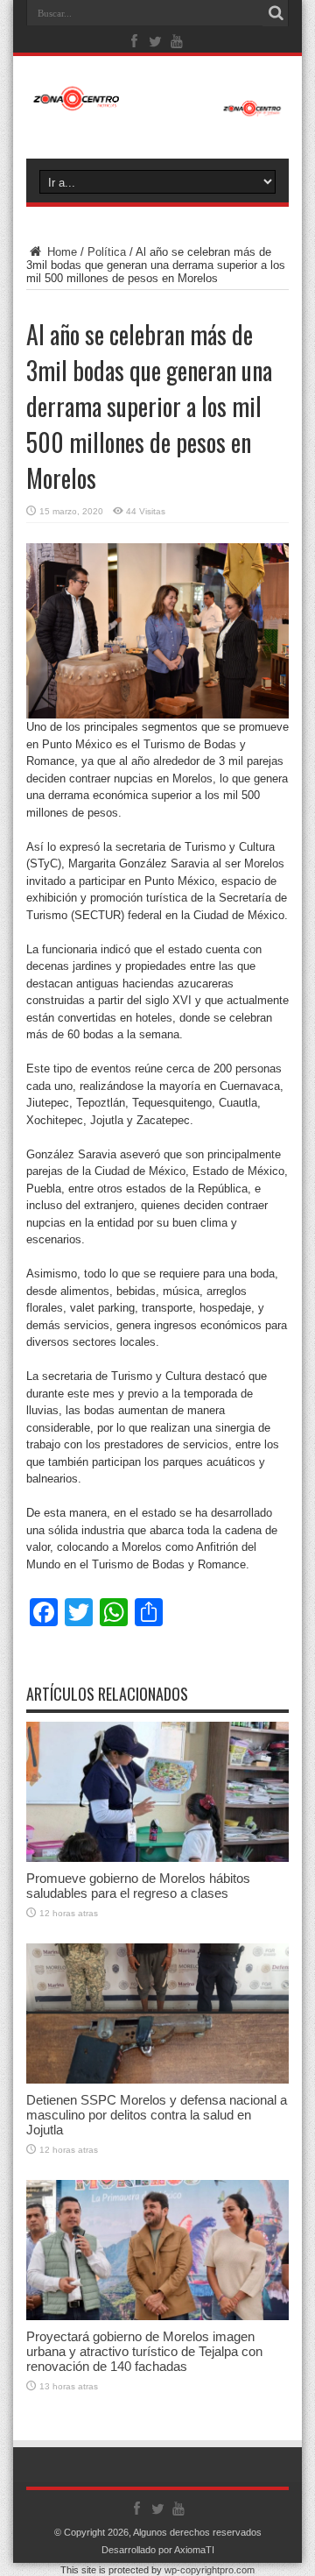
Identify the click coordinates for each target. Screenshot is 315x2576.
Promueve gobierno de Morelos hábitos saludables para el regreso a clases (138, 1886)
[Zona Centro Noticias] (157, 108)
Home (60, 252)
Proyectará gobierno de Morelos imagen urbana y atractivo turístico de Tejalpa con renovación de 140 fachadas (144, 2351)
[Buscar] (276, 13)
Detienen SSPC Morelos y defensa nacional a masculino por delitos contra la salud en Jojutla (157, 2115)
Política (107, 252)
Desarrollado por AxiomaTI (158, 2550)
